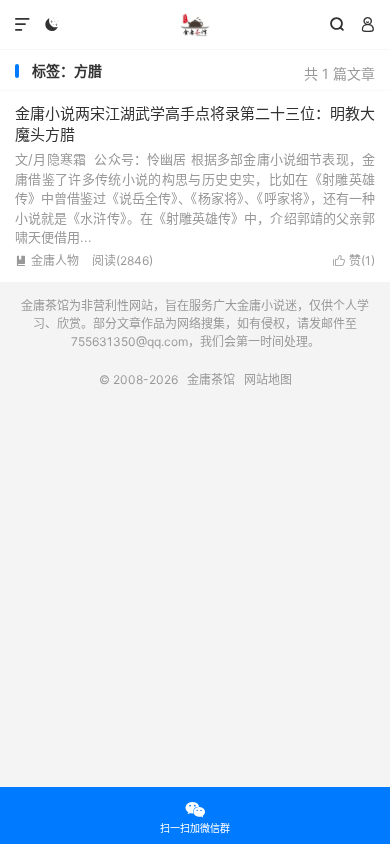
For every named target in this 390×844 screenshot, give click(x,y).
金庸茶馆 (195, 25)
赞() (354, 260)
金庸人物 (47, 260)
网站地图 (268, 379)
